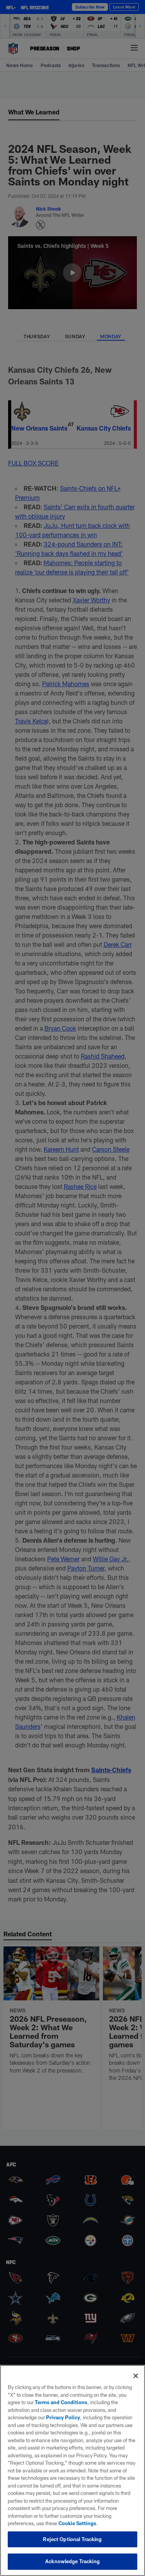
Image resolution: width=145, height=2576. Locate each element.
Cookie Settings (77, 2523)
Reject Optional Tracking (72, 2539)
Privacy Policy (63, 2417)
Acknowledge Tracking (72, 2561)
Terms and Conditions (61, 2402)
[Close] (136, 2376)
